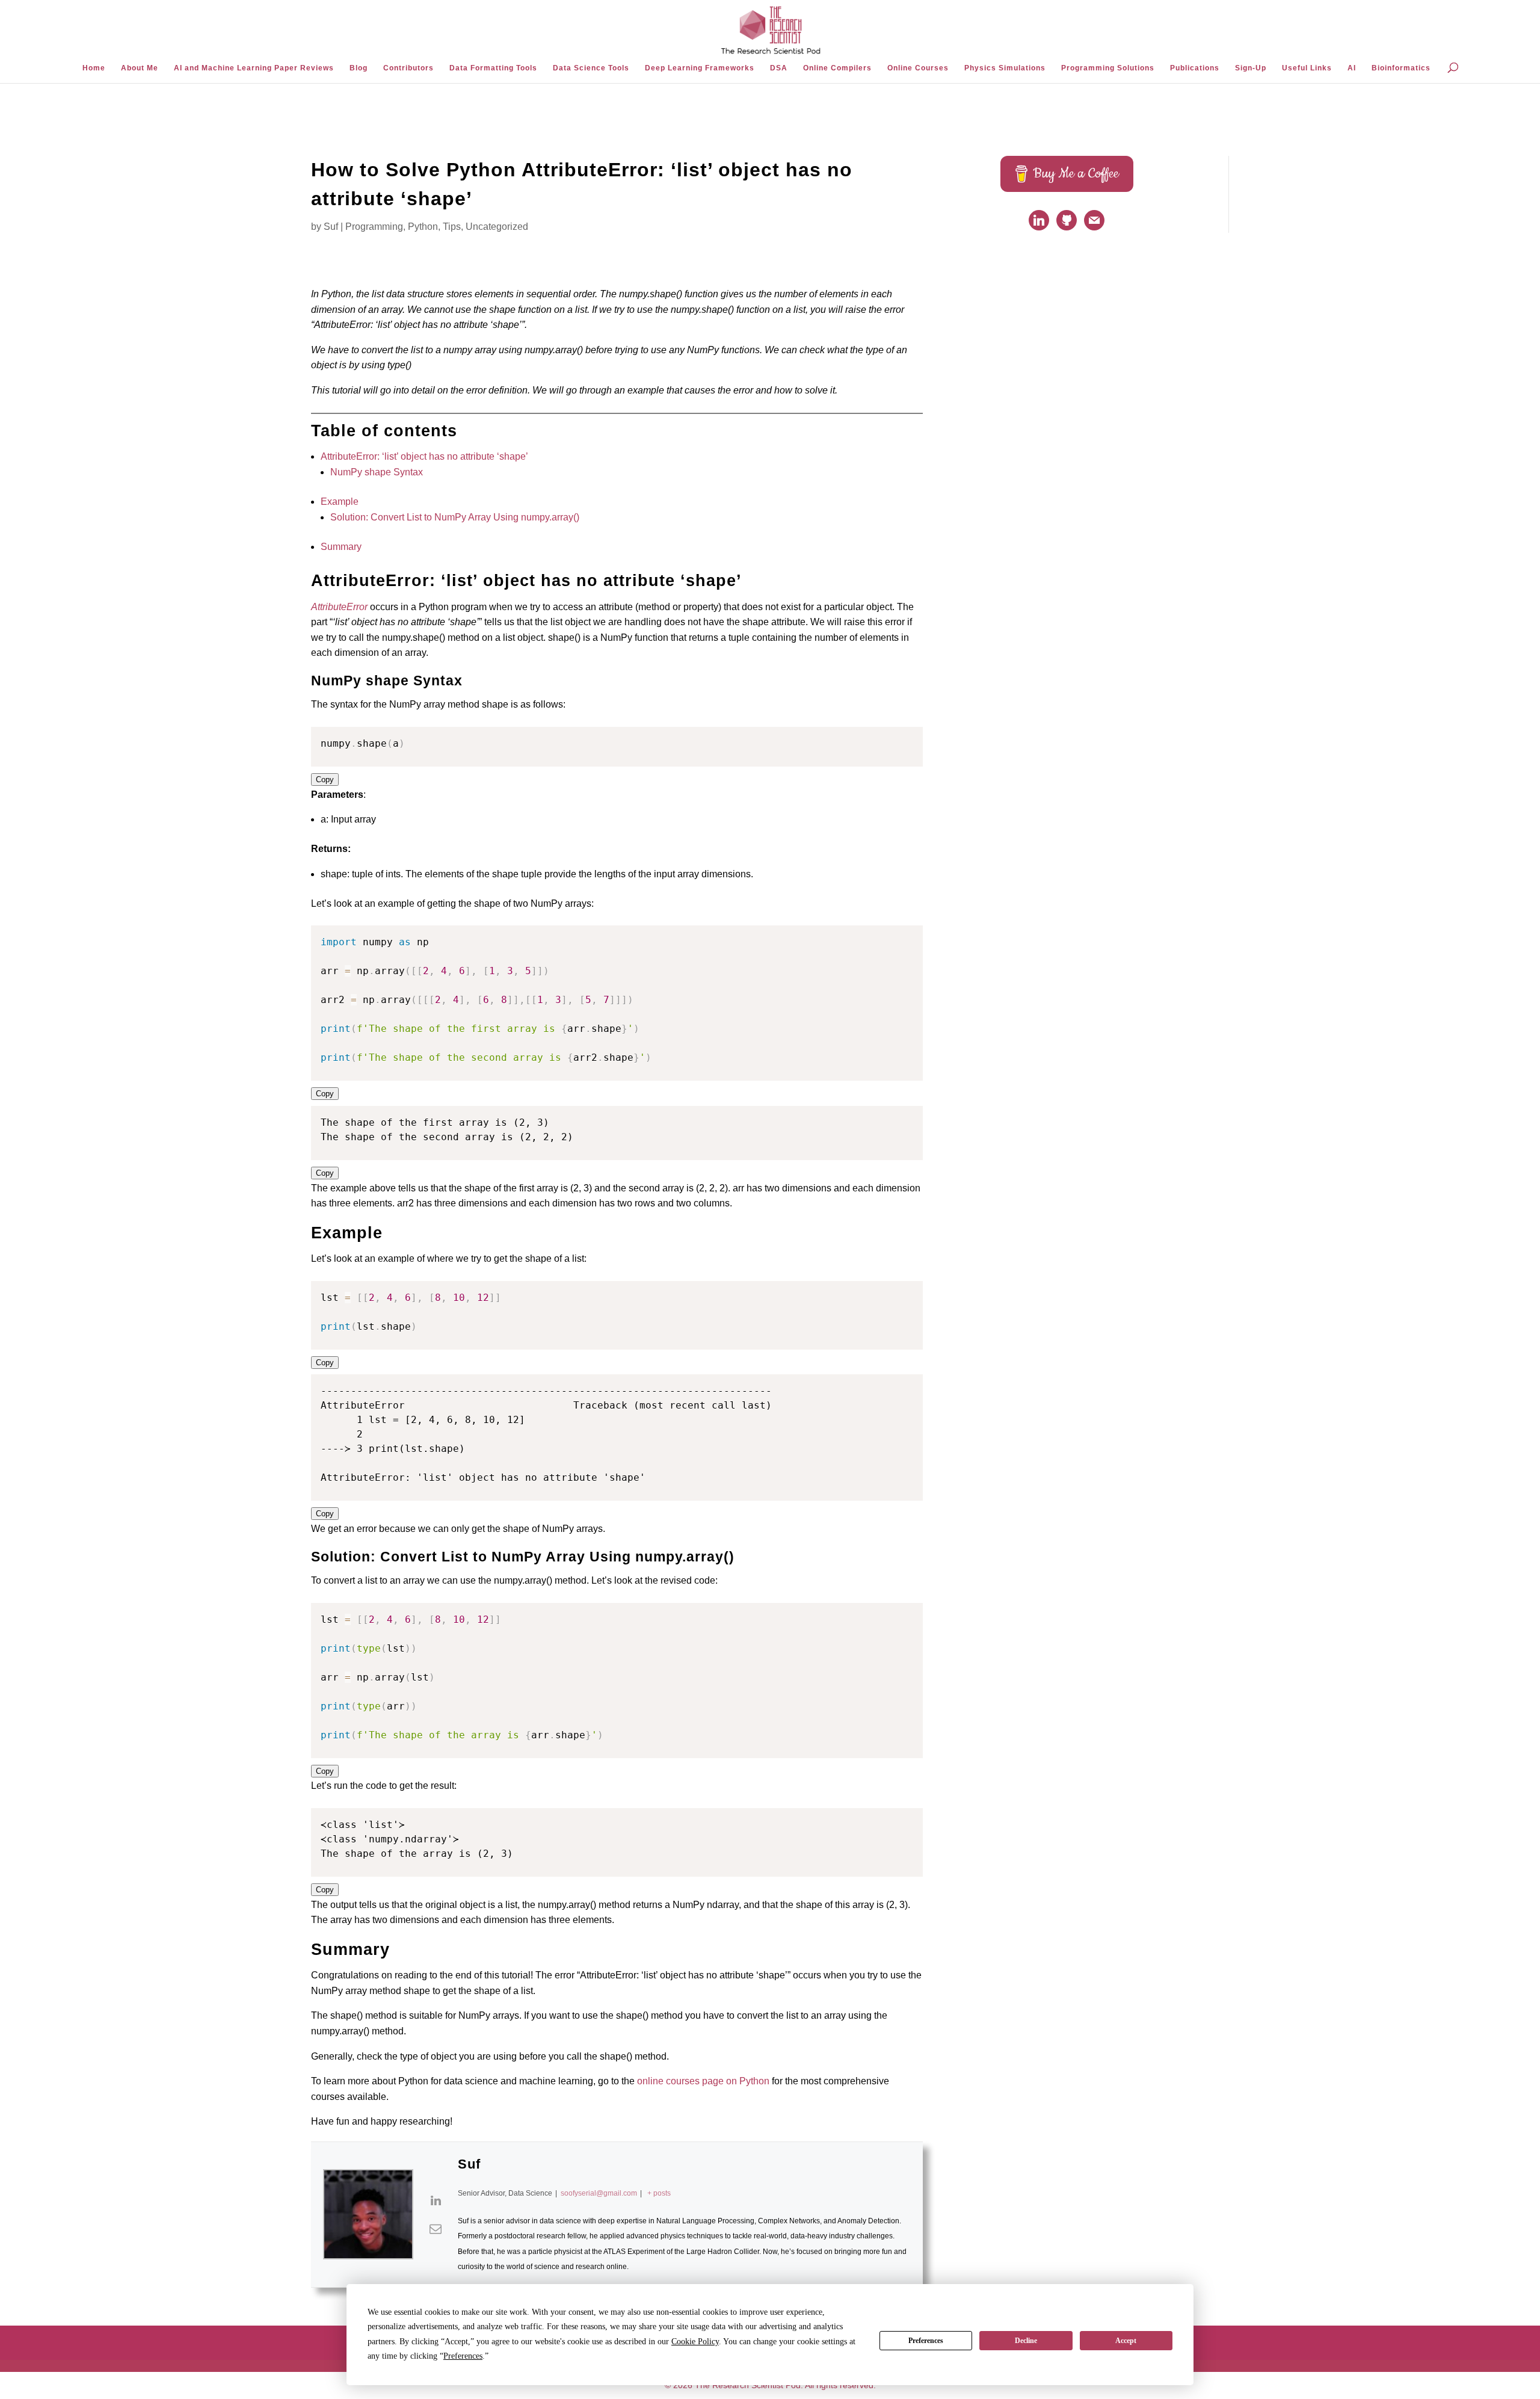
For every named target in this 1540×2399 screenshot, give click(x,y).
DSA (779, 68)
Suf (331, 227)
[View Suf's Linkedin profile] (436, 2200)
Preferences (926, 2341)
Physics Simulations (1005, 68)
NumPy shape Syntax (377, 472)
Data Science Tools (591, 68)
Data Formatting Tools (493, 68)
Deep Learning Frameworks (700, 68)
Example (340, 502)
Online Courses (918, 68)
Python (423, 227)
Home (94, 68)
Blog (359, 68)
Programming (374, 227)
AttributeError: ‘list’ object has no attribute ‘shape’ (424, 456)
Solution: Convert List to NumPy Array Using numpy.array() (455, 517)
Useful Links (1307, 68)
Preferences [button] (463, 2356)
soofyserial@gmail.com (599, 2193)
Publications (1195, 68)
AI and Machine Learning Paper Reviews (254, 68)
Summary (341, 547)
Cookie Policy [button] (695, 2342)
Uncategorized (497, 227)
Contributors (408, 68)
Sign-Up (1251, 68)
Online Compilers (837, 68)
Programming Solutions (1108, 68)
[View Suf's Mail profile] (436, 2229)
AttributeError (339, 607)
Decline (1026, 2341)
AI (1352, 68)
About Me (140, 68)
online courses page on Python (703, 2081)
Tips (452, 227)
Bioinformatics (1401, 68)
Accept (1126, 2341)
